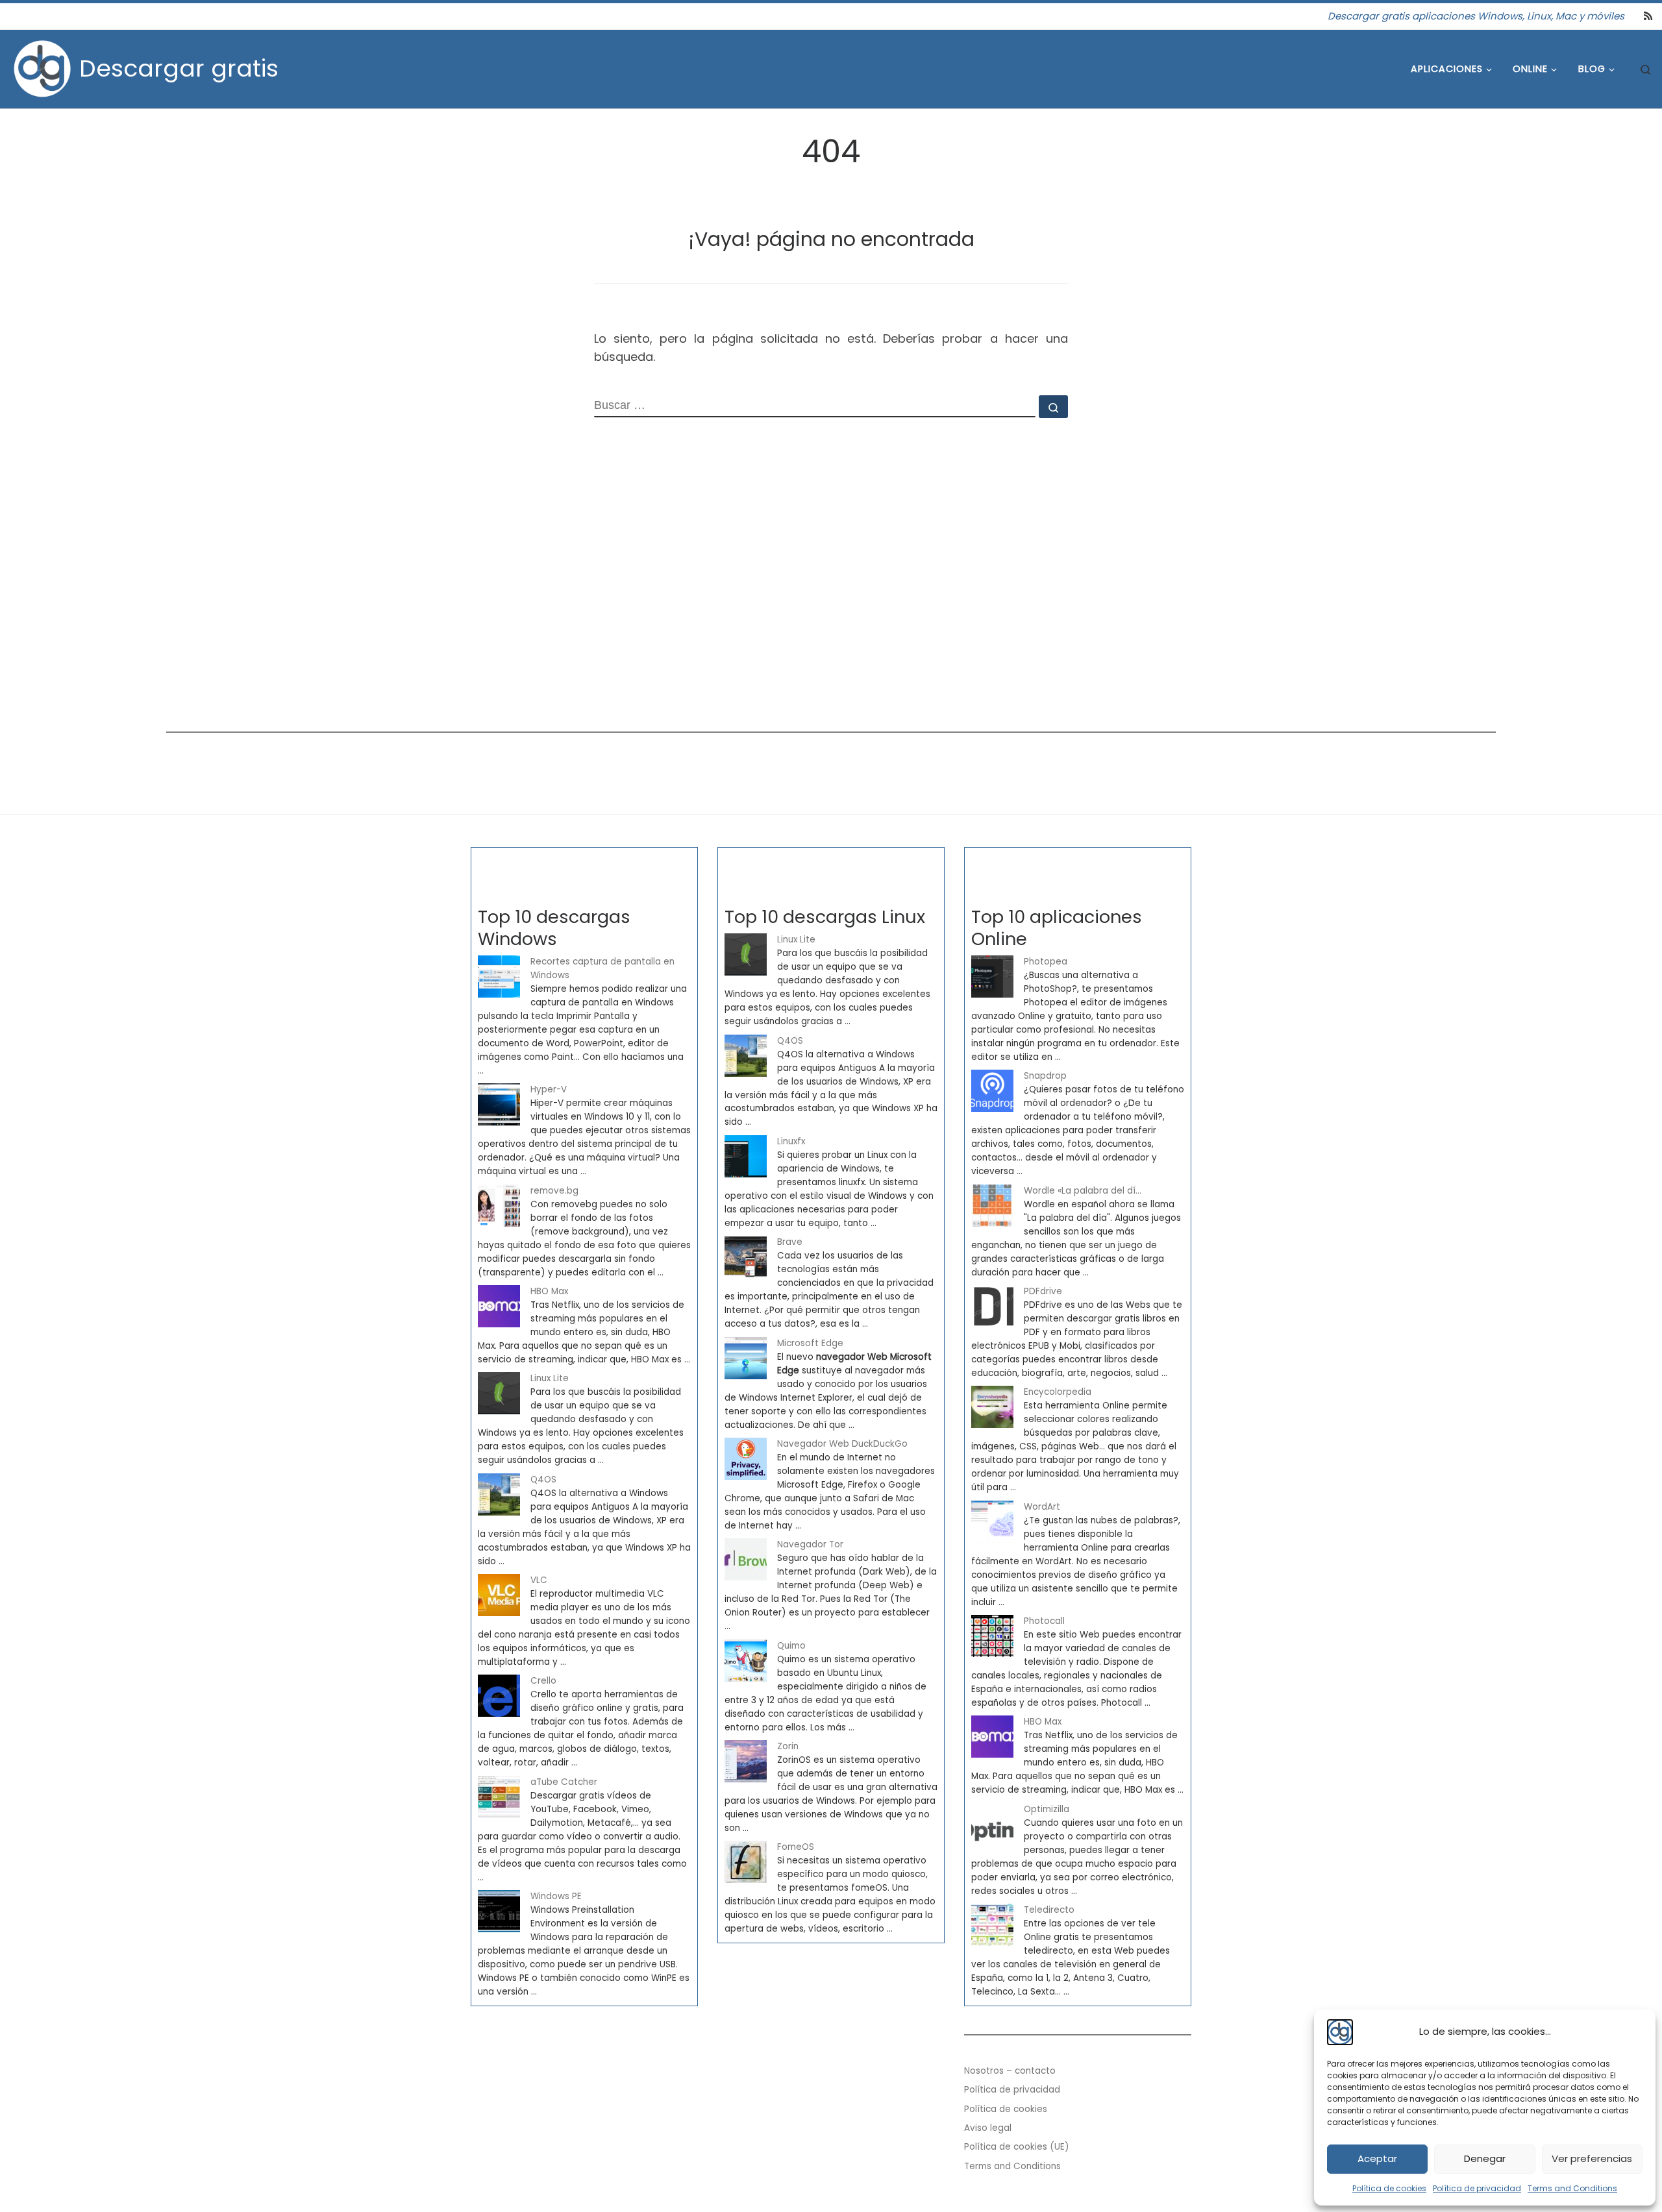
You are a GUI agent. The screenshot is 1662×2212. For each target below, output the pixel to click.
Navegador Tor (810, 1544)
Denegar (1485, 2158)
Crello (543, 1681)
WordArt (1042, 1507)
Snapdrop (1045, 1076)
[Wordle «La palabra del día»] (992, 1206)
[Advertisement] (556, 609)
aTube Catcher (564, 1782)
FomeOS (796, 1847)
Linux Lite (550, 1378)
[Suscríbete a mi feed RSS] (1648, 16)
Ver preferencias (1592, 2158)
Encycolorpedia (1058, 1392)
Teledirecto (1049, 1910)
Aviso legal (988, 2128)
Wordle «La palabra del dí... (1083, 1191)
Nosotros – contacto (1010, 2071)
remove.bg (554, 1191)
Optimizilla (1047, 1809)
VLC (539, 1580)
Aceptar (1377, 2158)
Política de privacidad (1477, 2188)
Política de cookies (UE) (1017, 2147)
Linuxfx (791, 1141)
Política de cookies (1389, 2188)
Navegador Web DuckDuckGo (842, 1444)
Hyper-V (549, 1089)
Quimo (791, 1646)
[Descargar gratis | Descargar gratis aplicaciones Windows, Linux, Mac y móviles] (42, 67)
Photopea (1046, 962)
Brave (790, 1242)
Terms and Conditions (1572, 2188)
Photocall (1044, 1621)
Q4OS (543, 1480)
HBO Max (549, 1291)
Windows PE (556, 1896)
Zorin (788, 1746)
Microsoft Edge (810, 1343)
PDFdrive (1043, 1291)
